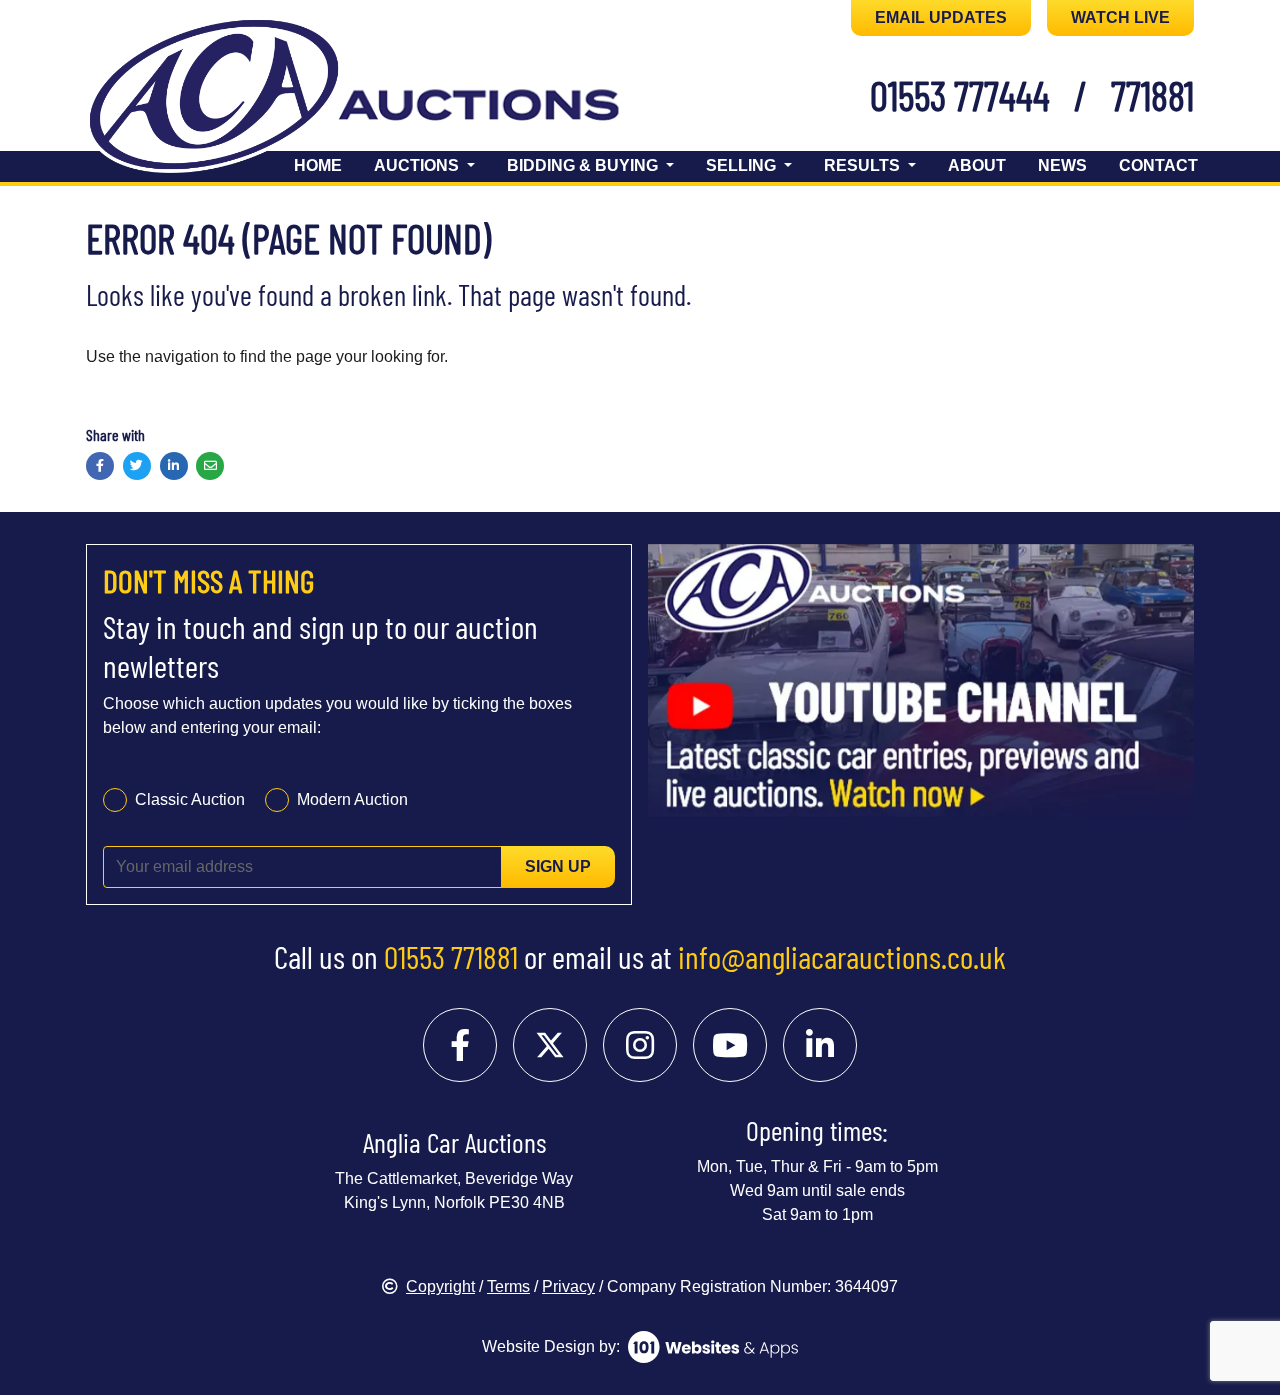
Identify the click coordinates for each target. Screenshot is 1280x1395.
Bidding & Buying (584, 165)
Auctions (418, 165)
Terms (508, 1286)
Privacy (568, 1286)
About (977, 165)
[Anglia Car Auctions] (388, 98)
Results (864, 165)
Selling (743, 165)
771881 (1152, 95)
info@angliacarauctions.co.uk (842, 956)
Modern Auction (352, 799)
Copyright (440, 1286)
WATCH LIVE (1120, 17)
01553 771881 (451, 956)
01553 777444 (960, 95)
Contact (1158, 165)
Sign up (558, 866)
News (1062, 165)
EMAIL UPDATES (941, 17)
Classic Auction (190, 799)
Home (318, 165)
